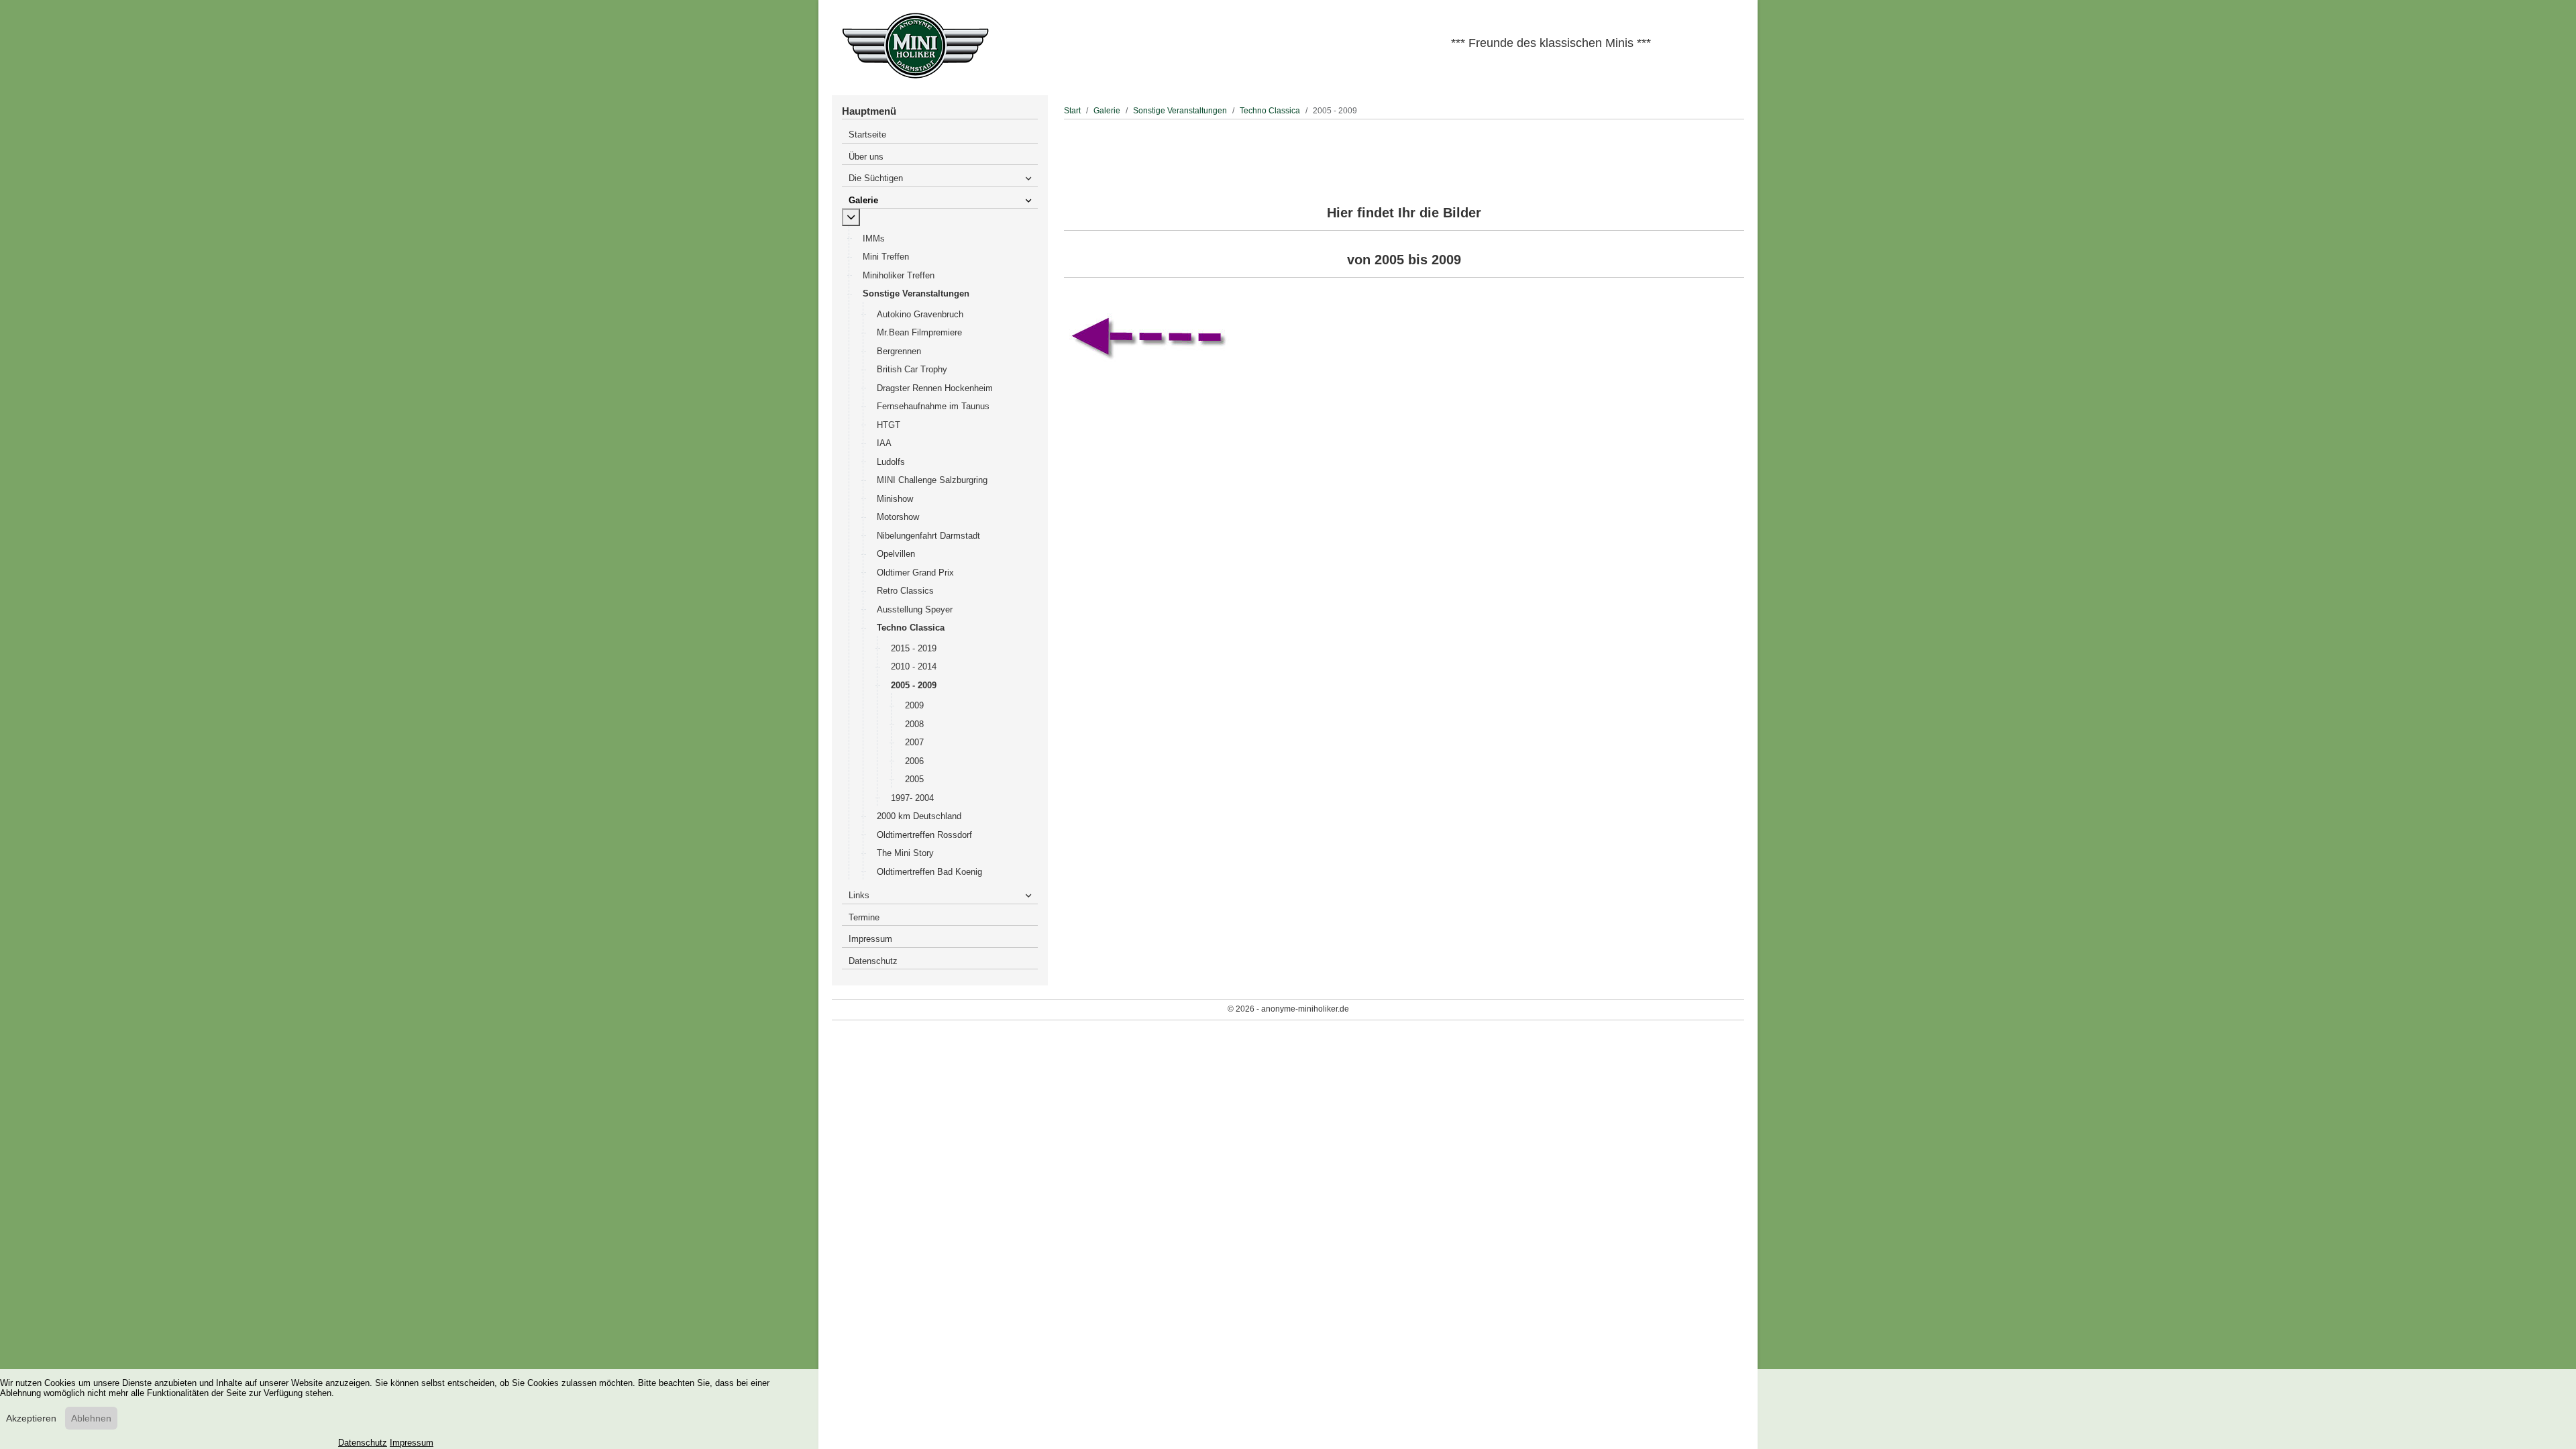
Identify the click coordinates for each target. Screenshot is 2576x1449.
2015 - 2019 (914, 648)
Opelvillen (896, 554)
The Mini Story (905, 853)
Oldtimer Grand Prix (915, 573)
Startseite (867, 135)
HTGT (889, 425)
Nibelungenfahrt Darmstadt (928, 536)
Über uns (866, 157)
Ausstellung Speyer (915, 609)
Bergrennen (899, 351)
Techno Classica (911, 628)
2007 (914, 742)
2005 (914, 779)
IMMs (874, 238)
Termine (864, 917)
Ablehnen (91, 1418)
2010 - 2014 (914, 666)
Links (859, 895)
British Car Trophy (912, 369)
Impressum (870, 939)
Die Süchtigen (876, 178)
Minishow (895, 499)
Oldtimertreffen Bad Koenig (929, 872)
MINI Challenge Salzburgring (932, 480)
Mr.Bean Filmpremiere (919, 332)
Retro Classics (905, 591)
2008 (914, 724)
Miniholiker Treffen (899, 275)
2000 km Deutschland (919, 816)
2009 (914, 705)
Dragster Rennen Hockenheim (935, 388)
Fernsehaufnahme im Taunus (933, 406)
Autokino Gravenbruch (920, 314)
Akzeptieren (31, 1418)
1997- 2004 (912, 798)
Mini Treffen (886, 257)
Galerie (863, 200)
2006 (914, 761)
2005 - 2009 (914, 685)
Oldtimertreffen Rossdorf (924, 835)
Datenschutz (873, 961)
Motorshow (898, 517)
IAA (884, 443)
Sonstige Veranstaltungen (916, 293)
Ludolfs (891, 462)
